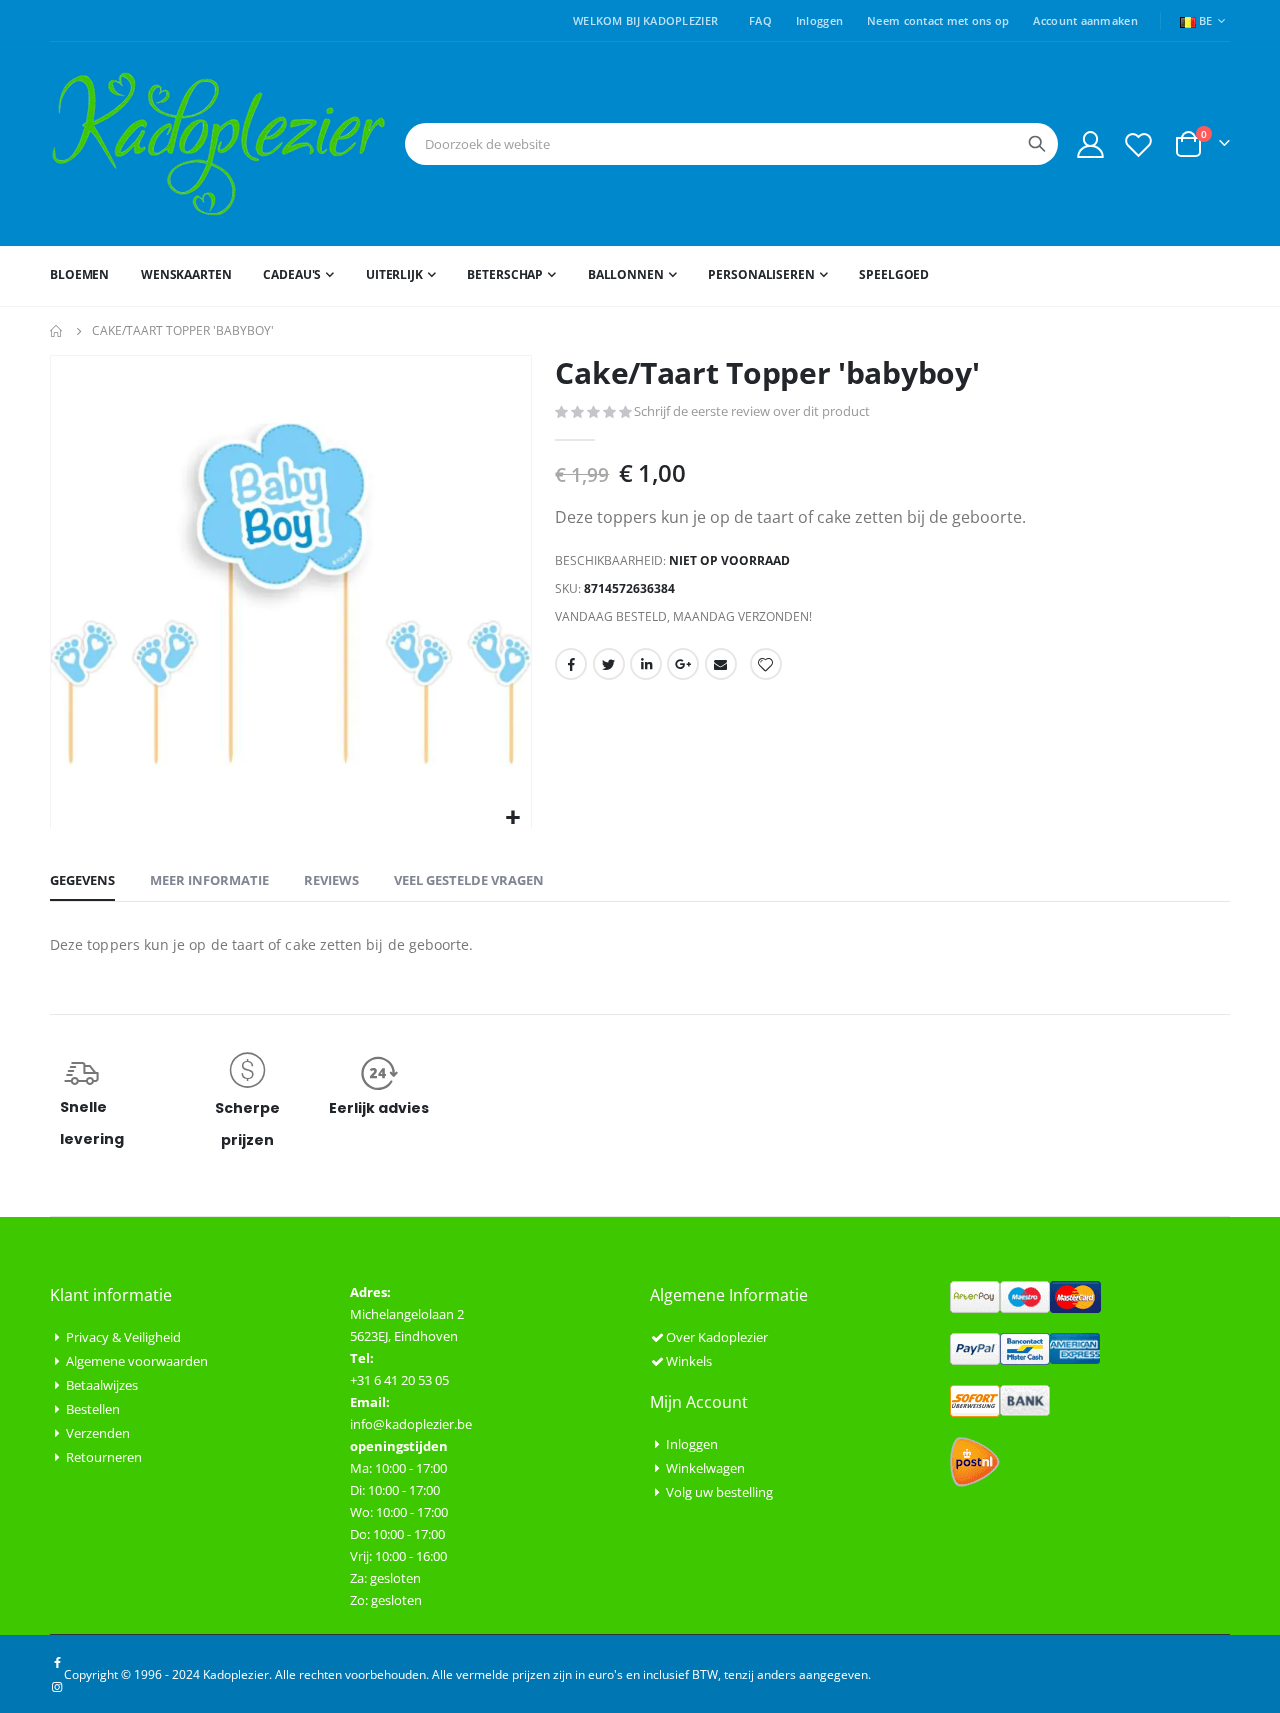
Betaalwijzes (102, 1385)
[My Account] (1090, 144)
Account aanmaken (1085, 20)
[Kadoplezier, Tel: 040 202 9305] (219, 144)
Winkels (689, 1361)
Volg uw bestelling (719, 1492)
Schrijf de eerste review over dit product (752, 411)
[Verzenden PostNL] (975, 1460)
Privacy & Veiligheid (123, 1337)
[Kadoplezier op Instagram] (57, 1686)
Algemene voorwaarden (137, 1361)
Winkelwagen (705, 1468)
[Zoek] (1037, 144)
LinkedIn (646, 664)
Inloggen (819, 20)
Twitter (609, 664)
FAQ (760, 20)
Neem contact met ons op (938, 20)
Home (57, 331)
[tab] (82, 881)
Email (721, 664)
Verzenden (98, 1433)
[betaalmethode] (1025, 1295)
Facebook (571, 664)
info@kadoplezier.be (411, 1424)
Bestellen (93, 1409)
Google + (683, 664)
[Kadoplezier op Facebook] (57, 1662)
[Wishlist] (1139, 144)
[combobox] (731, 144)
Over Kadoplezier (717, 1337)
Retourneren (104, 1457)
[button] (513, 818)
